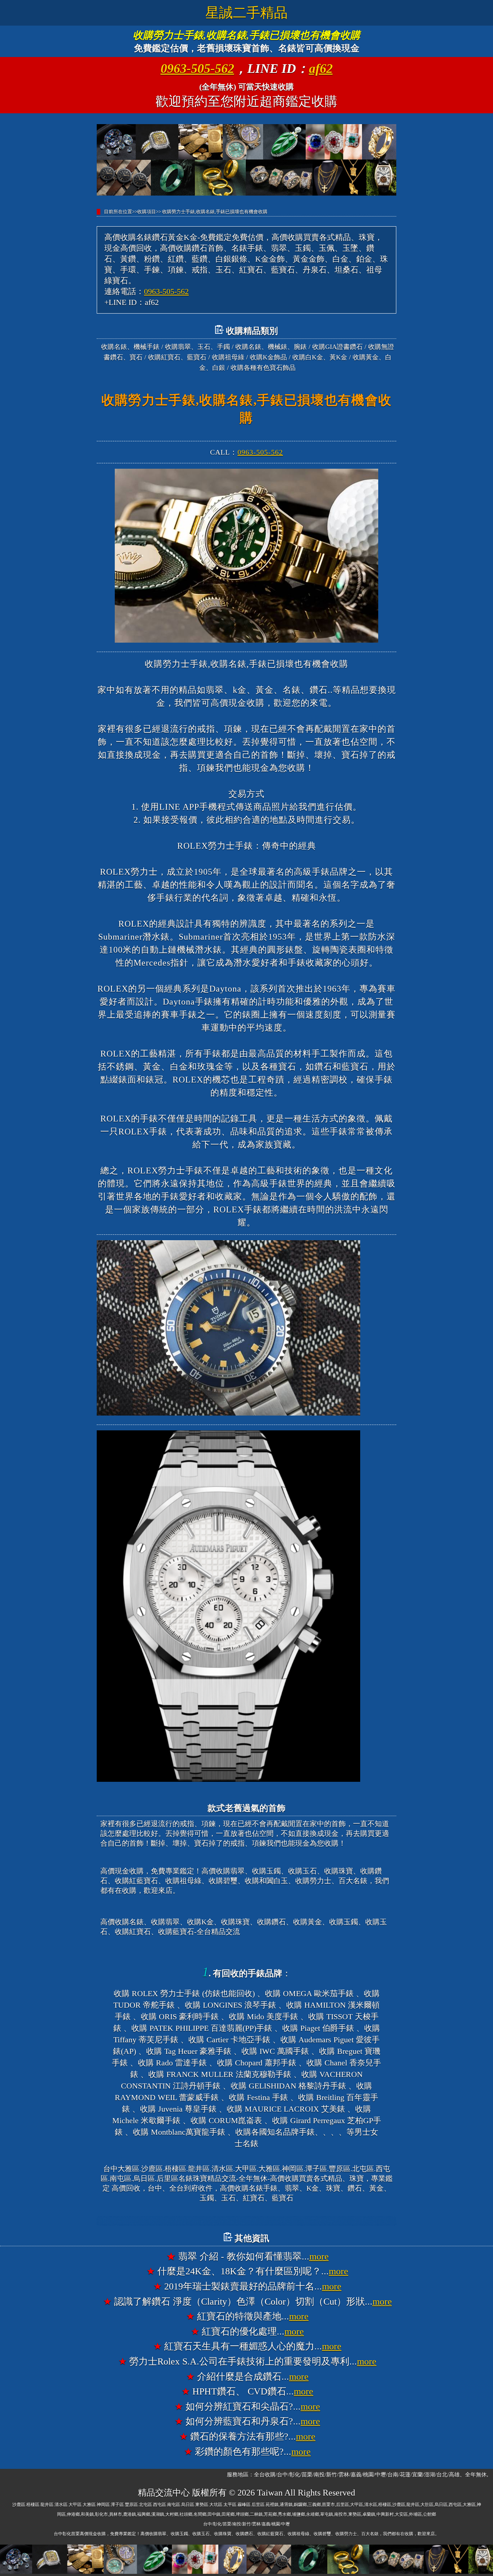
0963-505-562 (197, 69)
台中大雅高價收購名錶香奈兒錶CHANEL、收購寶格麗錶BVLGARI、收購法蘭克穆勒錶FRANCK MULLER (247, 2221)
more (319, 2256)
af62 (321, 69)
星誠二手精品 (247, 13)
